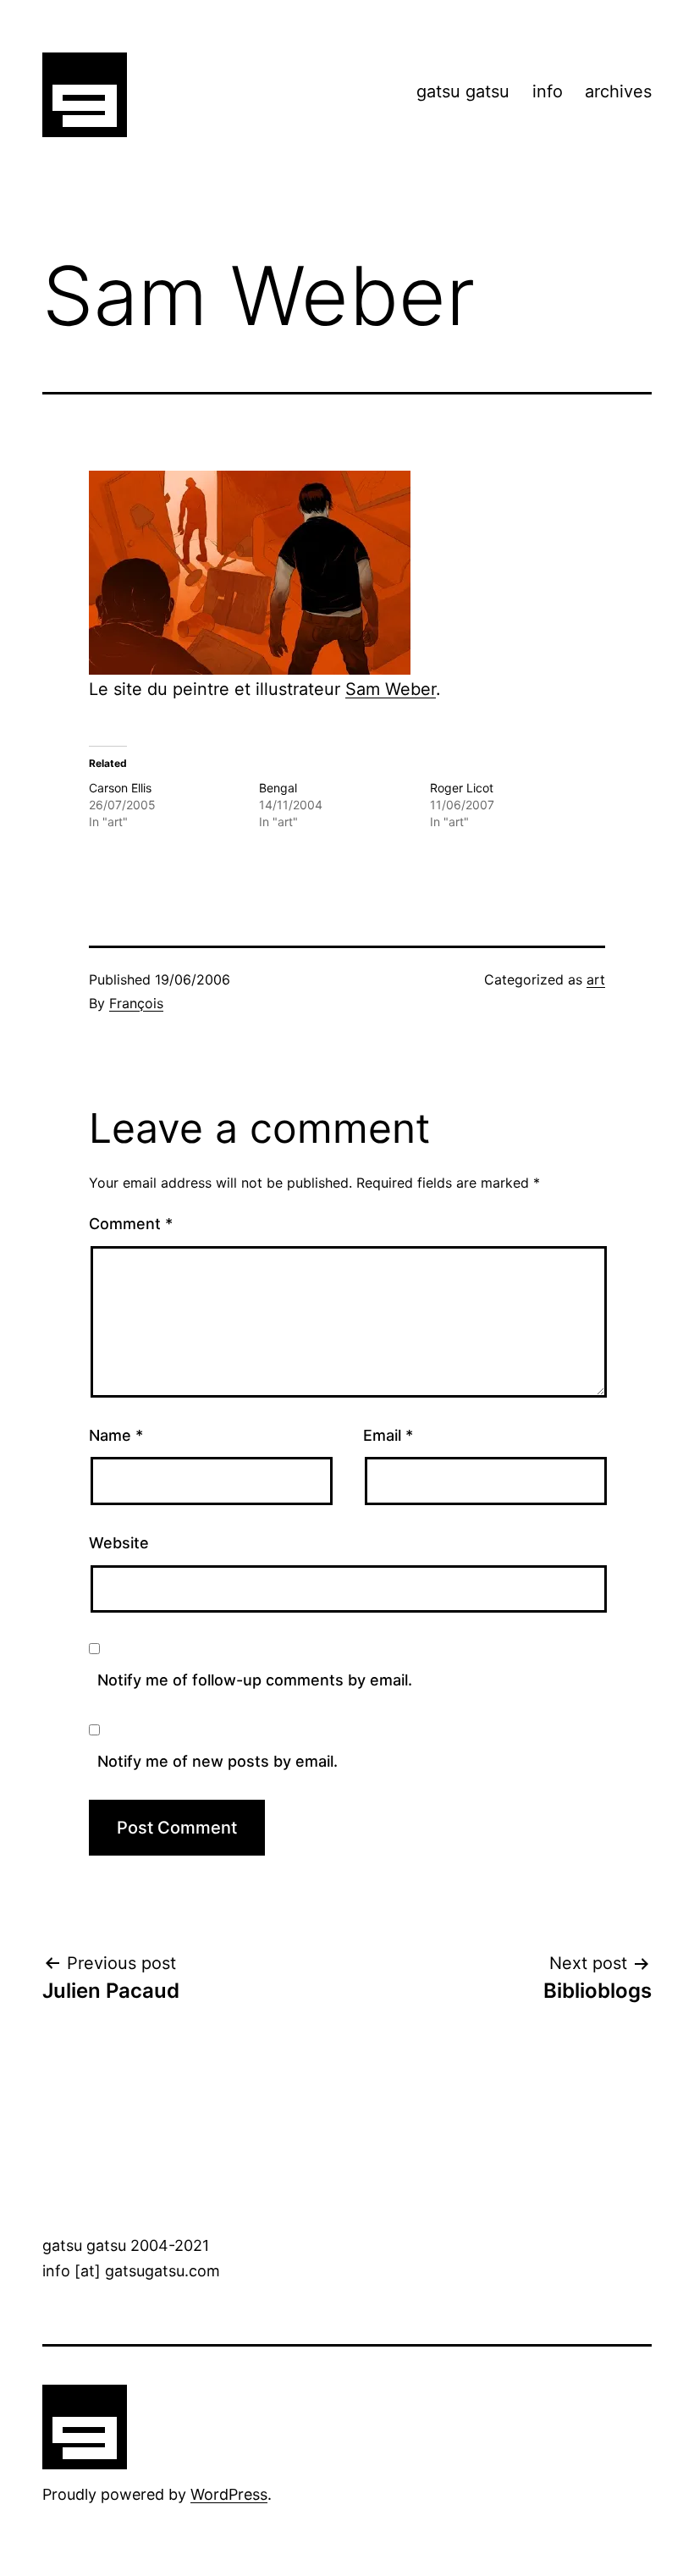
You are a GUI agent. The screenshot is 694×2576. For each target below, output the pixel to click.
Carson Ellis (120, 788)
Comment (131, 1224)
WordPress (229, 2494)
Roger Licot (462, 788)
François (136, 1003)
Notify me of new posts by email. (218, 1761)
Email (388, 1435)
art (596, 979)
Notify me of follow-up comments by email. (255, 1680)
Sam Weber (391, 689)
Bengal (278, 788)
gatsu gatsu (463, 91)
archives (618, 91)
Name (116, 1435)
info (548, 91)
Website (119, 1543)
